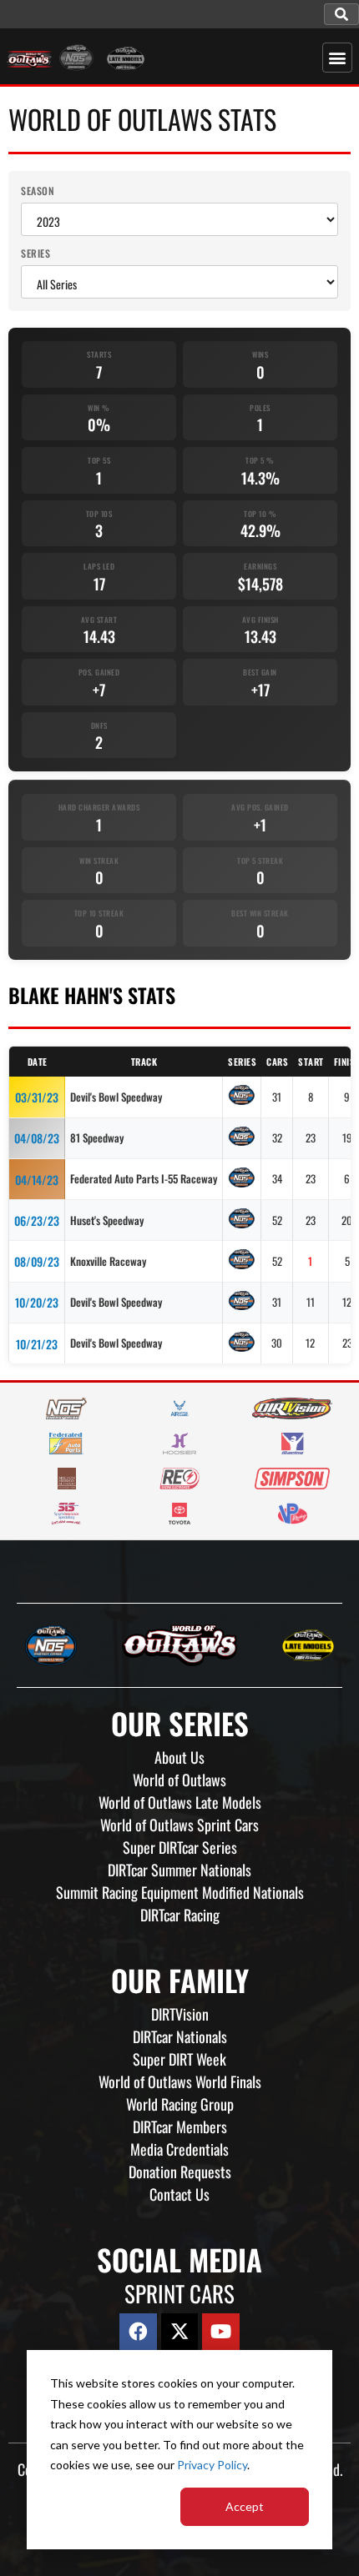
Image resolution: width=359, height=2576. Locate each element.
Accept (245, 2506)
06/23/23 (37, 1220)
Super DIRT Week (179, 2059)
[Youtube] (221, 2332)
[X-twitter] (180, 2332)
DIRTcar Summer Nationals (179, 1870)
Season (38, 191)
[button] (341, 14)
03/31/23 (37, 1097)
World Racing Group (180, 2104)
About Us (179, 1757)
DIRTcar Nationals (180, 2036)
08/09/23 (37, 1261)
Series (35, 253)
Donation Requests (180, 2172)
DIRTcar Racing (180, 1915)
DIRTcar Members (180, 2127)
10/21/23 (37, 1344)
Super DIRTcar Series (180, 1847)
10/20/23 (37, 1302)
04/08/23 (37, 1138)
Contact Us (179, 2194)
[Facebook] (138, 2332)
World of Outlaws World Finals (180, 2081)
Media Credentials (179, 2149)
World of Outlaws (179, 1780)
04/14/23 (37, 1180)
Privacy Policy (212, 2465)
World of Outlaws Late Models (180, 1802)
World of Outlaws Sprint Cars (179, 1825)
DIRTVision (180, 2014)
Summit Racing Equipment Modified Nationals (180, 1892)
